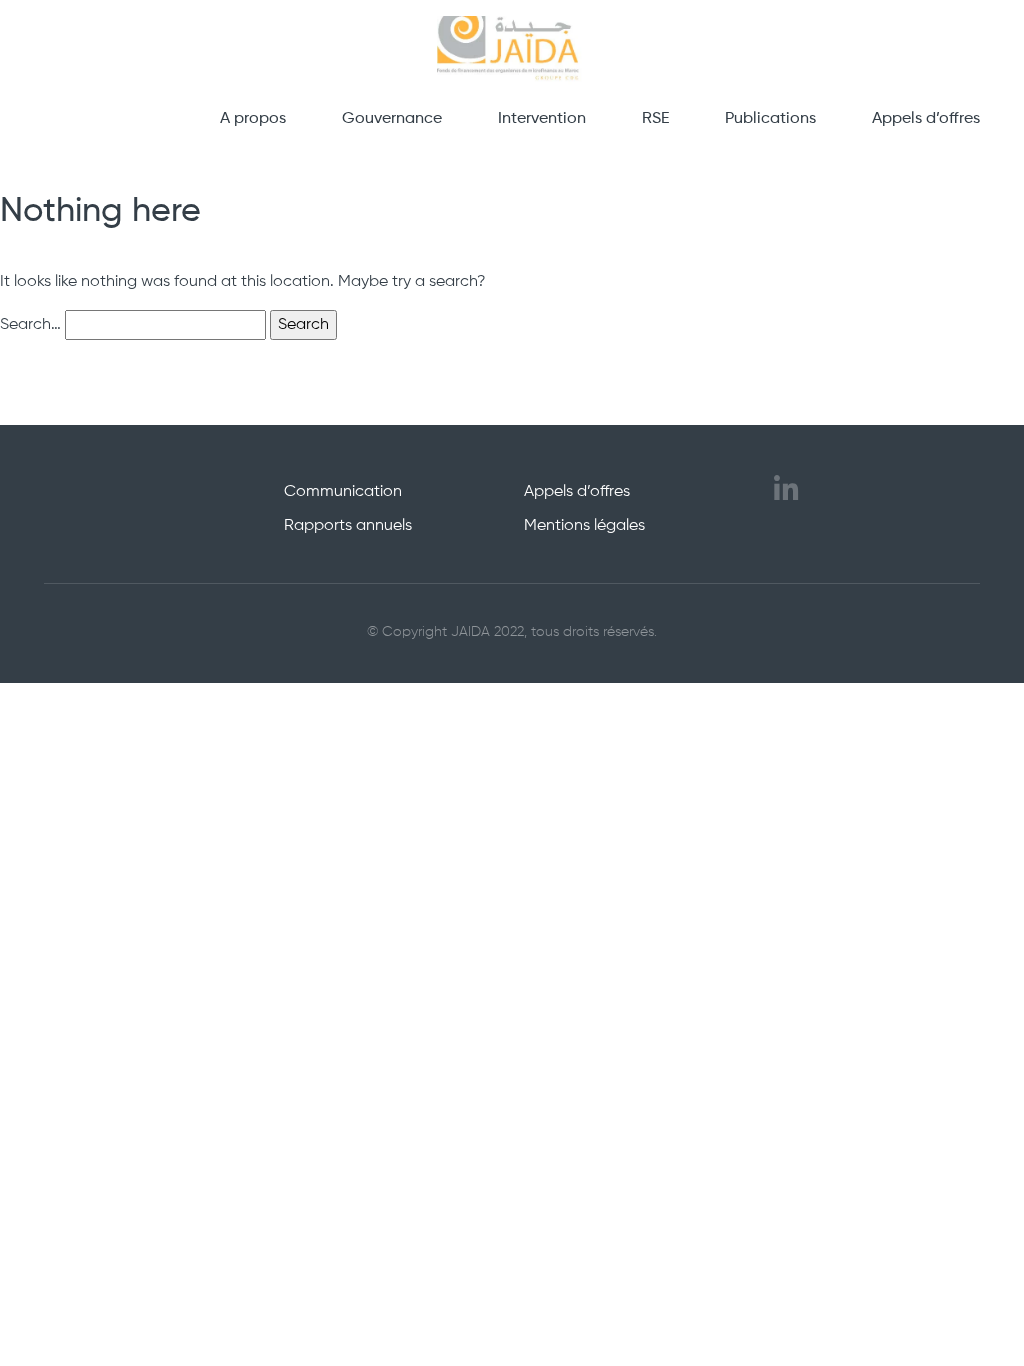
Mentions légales (584, 526)
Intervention (542, 119)
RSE (655, 119)
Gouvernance (392, 119)
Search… (30, 325)
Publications (770, 119)
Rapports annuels (348, 526)
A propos (253, 119)
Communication (343, 492)
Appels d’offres (926, 119)
